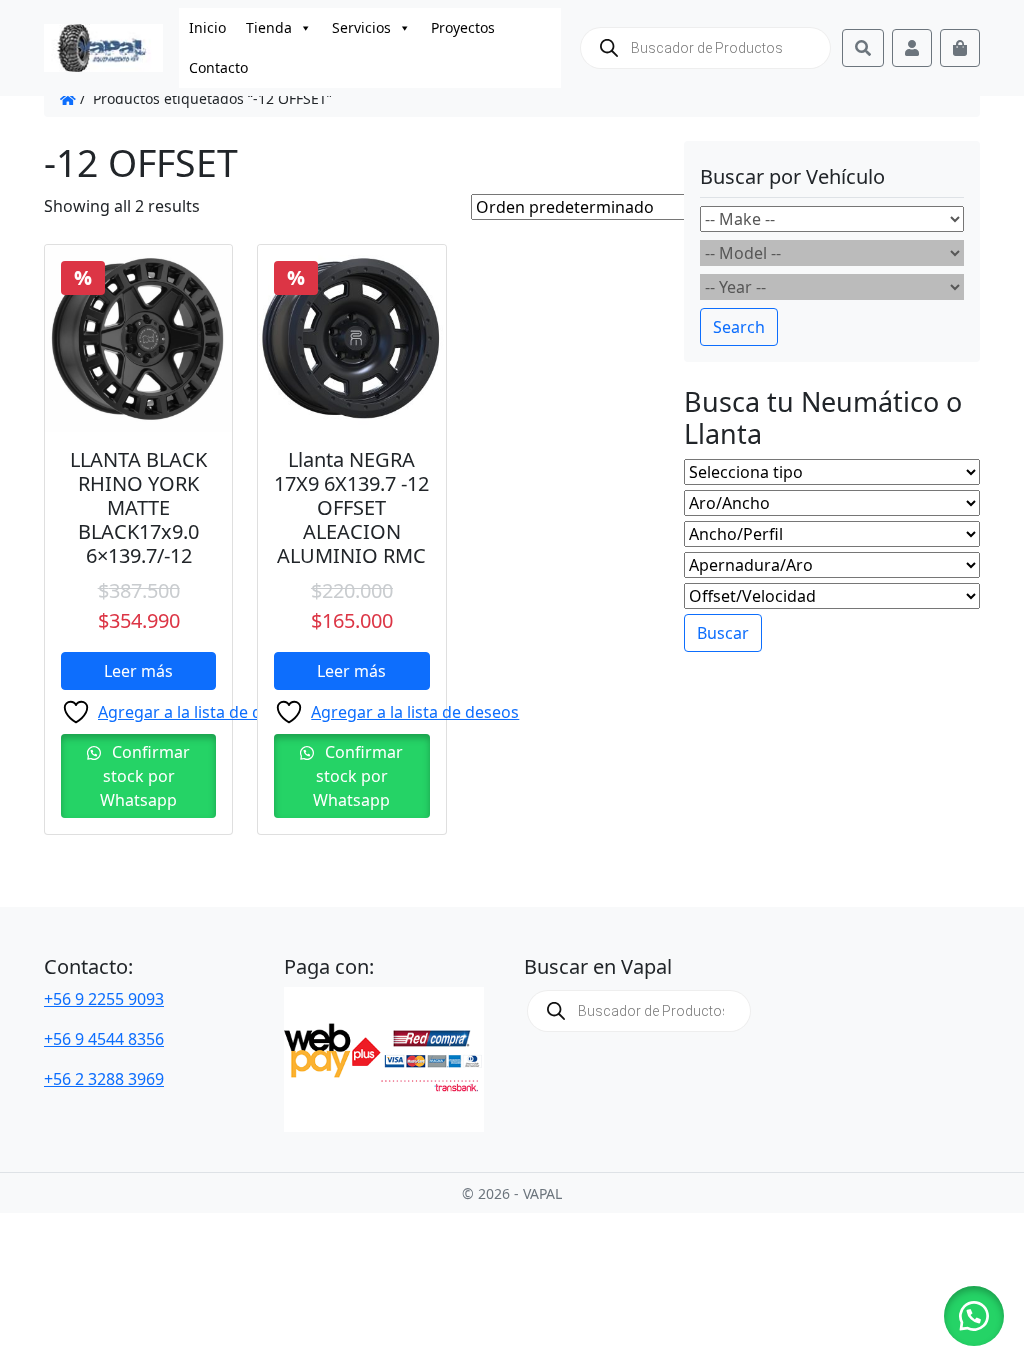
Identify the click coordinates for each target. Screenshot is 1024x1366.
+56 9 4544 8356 (104, 1039)
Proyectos (463, 27)
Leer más (138, 671)
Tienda (269, 27)
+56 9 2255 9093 (104, 999)
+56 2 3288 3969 (104, 1079)
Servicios (361, 27)
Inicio (207, 27)
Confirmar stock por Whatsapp (145, 776)
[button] (974, 1316)
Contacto (218, 67)
